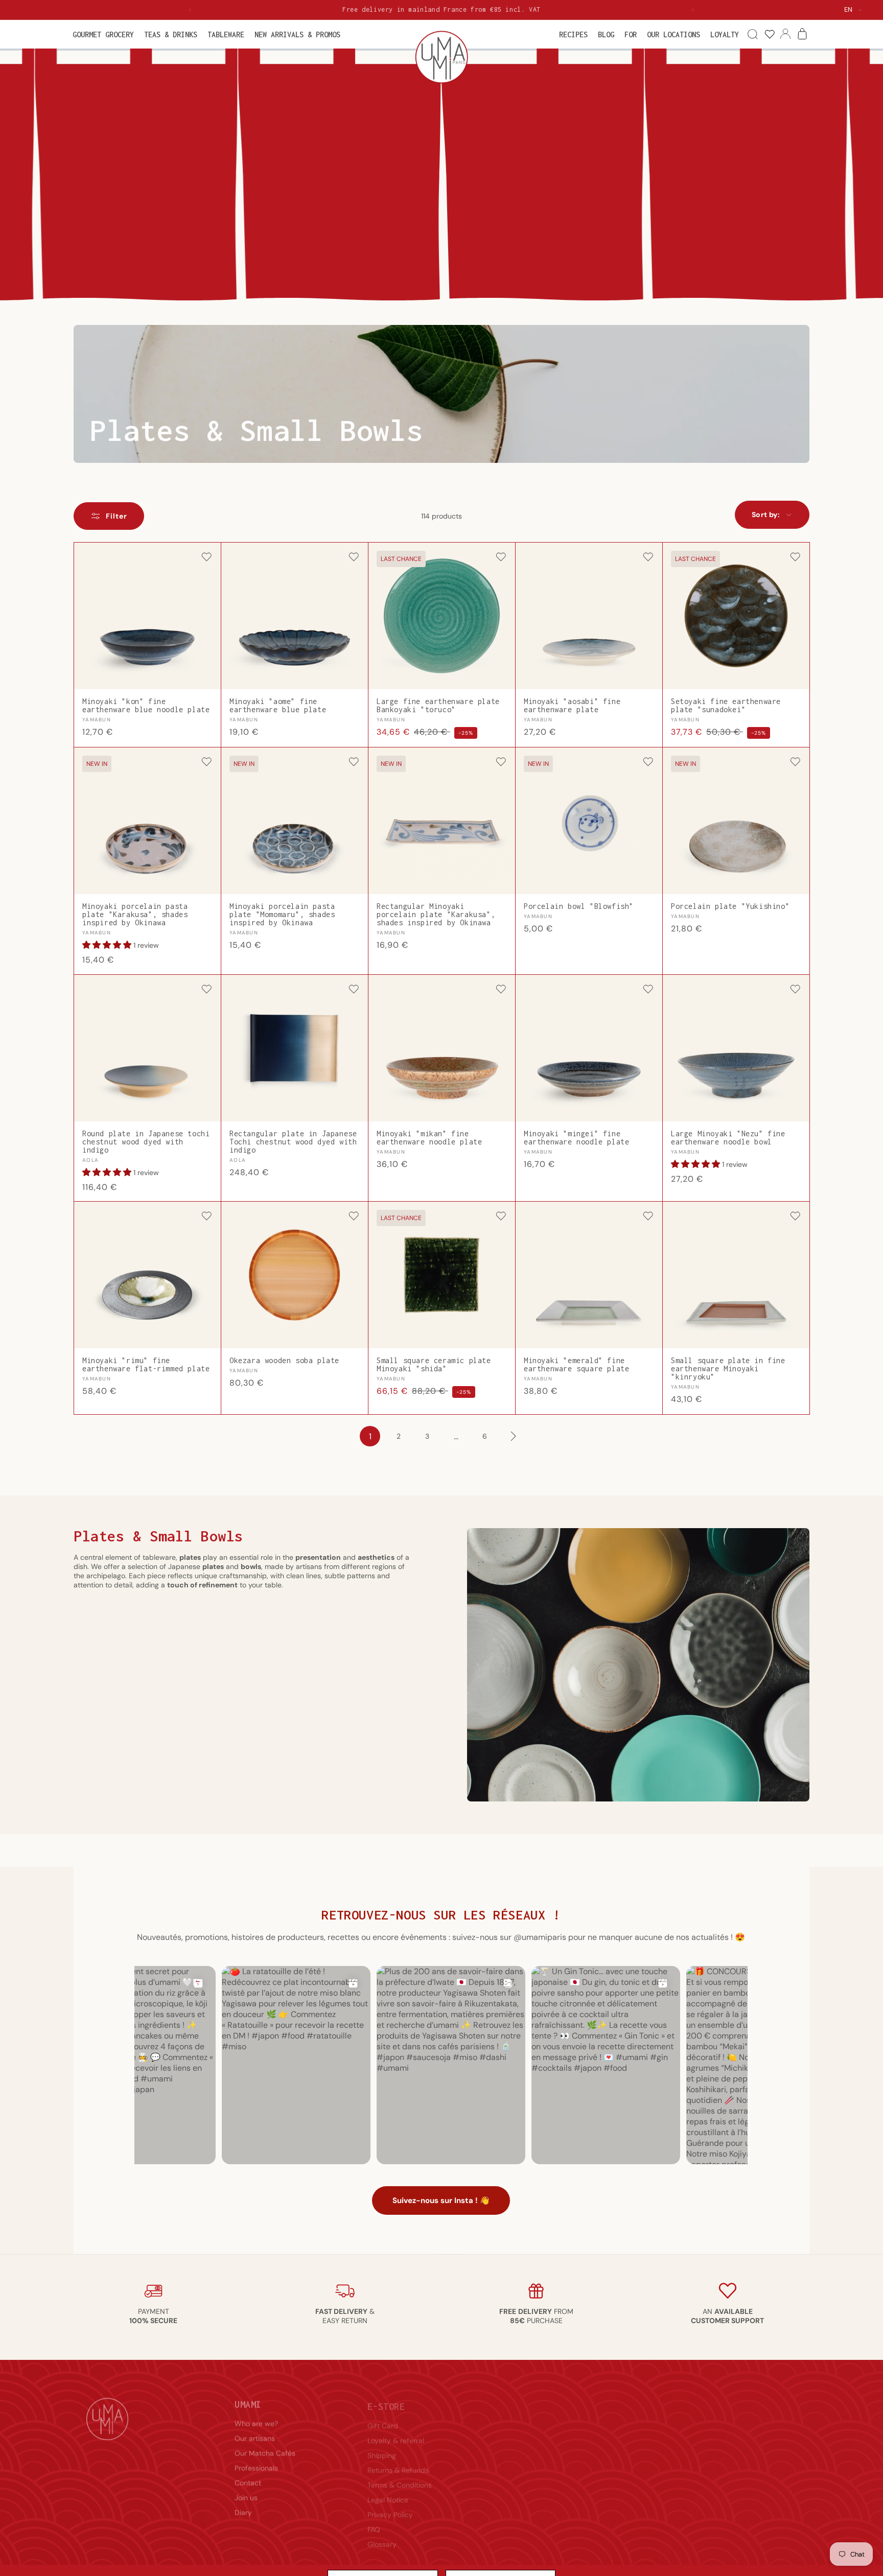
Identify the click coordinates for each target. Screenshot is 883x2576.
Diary (243, 2505)
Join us (246, 2491)
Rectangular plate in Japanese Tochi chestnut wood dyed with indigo (293, 1142)
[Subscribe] (785, 2448)
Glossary (382, 2535)
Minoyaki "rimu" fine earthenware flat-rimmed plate (146, 1365)
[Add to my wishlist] (206, 558)
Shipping (382, 2446)
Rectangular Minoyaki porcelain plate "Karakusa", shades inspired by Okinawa (436, 915)
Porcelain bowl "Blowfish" (579, 906)
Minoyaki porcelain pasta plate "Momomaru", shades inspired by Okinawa (282, 915)
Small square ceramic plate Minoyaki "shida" (434, 1365)
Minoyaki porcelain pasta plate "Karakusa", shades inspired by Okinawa (135, 915)
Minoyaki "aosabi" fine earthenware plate (572, 706)
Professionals (256, 2461)
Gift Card (383, 2417)
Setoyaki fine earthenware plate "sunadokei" (726, 706)
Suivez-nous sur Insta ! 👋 (441, 2201)
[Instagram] (737, 2478)
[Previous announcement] (190, 10)
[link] (769, 34)
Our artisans (255, 2431)
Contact (248, 2476)
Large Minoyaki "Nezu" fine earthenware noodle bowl (728, 1138)
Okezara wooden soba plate (284, 1361)
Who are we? (256, 2417)
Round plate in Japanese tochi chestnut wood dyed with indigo (146, 1142)
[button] (103, 34)
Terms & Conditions (400, 2476)
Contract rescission (535, 2461)
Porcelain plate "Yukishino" (730, 906)
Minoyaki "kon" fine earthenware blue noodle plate (146, 706)
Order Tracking (528, 2446)
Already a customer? (538, 2417)
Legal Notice (388, 2491)
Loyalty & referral (396, 2431)
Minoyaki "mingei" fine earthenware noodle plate (576, 1138)
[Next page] (513, 1436)
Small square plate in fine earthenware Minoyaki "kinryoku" (728, 1369)
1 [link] (370, 1436)
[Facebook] (713, 2478)
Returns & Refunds (398, 2461)
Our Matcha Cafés (265, 2446)
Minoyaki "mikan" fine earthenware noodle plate (429, 1138)
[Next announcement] (693, 10)
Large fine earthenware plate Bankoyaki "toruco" (438, 706)
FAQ (374, 2520)
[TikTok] (786, 2478)
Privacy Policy (390, 2505)
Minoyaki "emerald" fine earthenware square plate (576, 1365)
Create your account (537, 2431)
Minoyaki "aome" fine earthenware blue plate (278, 706)
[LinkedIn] (762, 2478)
